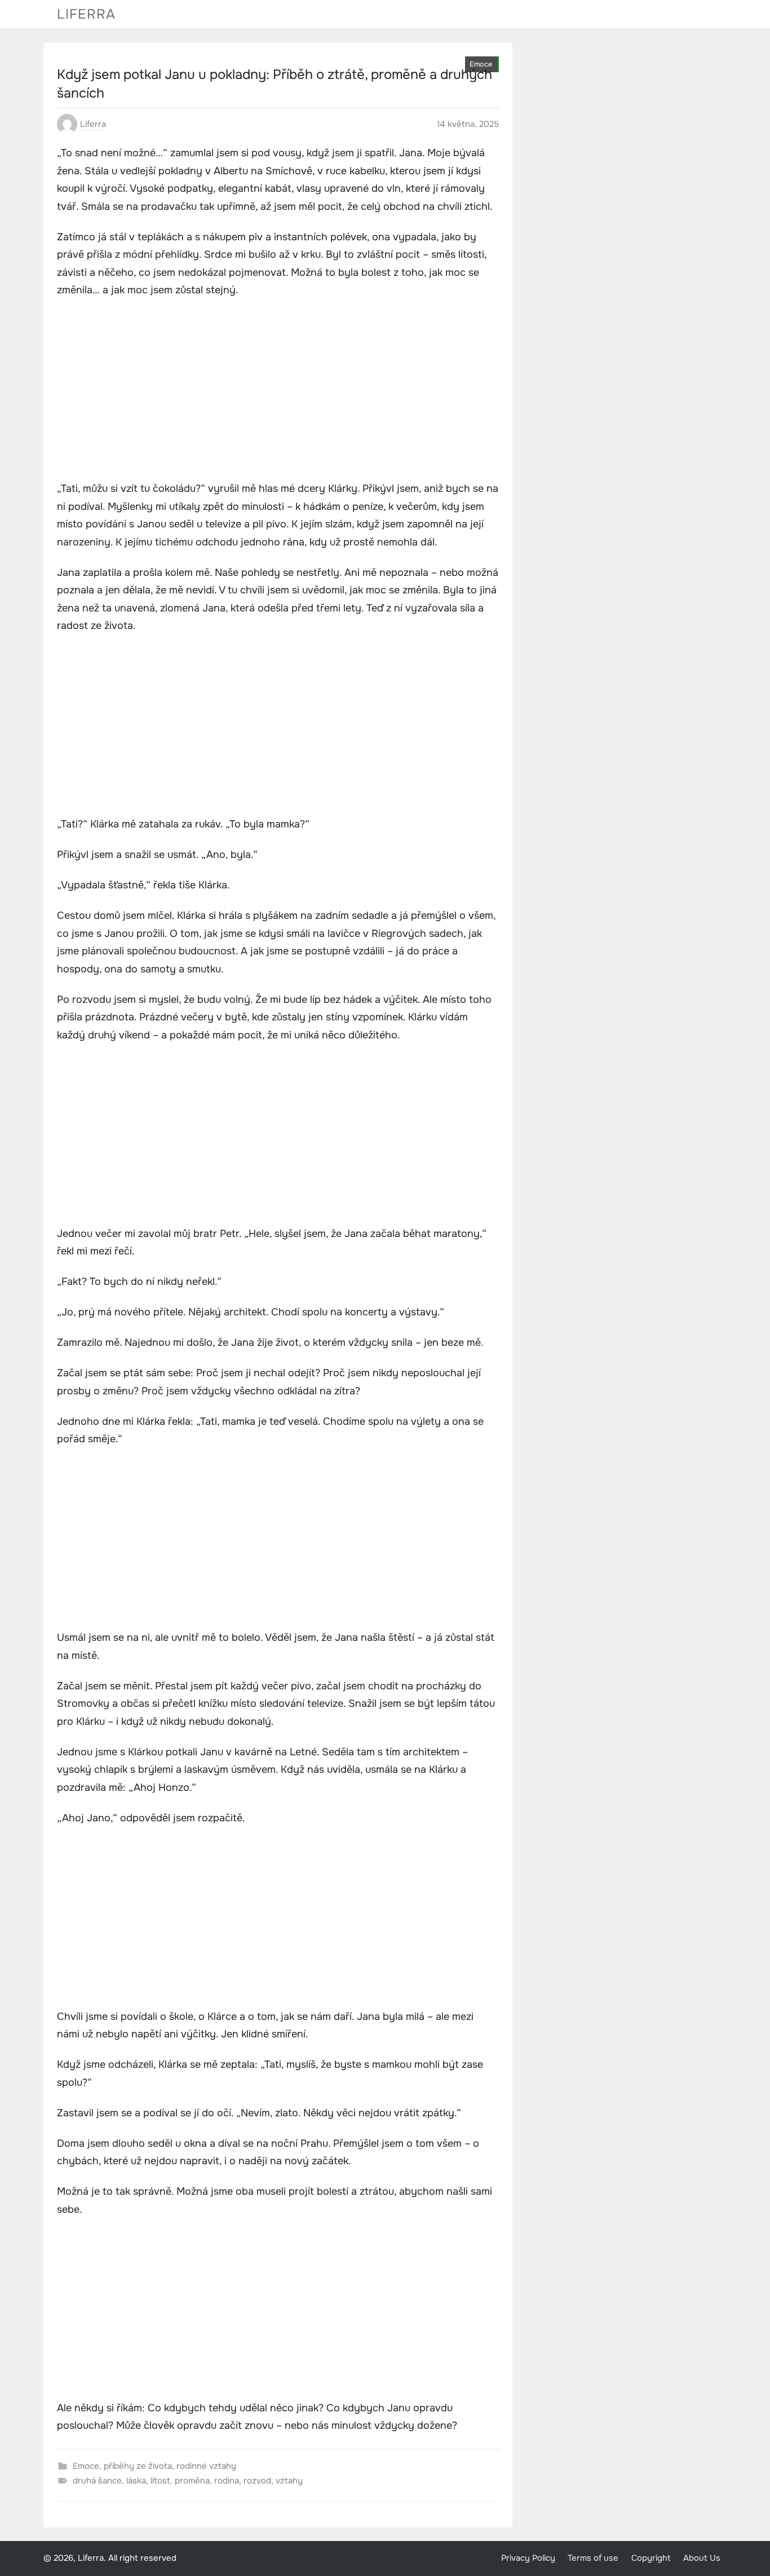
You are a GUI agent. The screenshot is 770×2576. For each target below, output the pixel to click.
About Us (702, 2558)
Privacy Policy (528, 2558)
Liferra (86, 14)
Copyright (651, 2558)
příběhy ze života (138, 2466)
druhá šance (97, 2481)
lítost (160, 2481)
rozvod (257, 2481)
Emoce (481, 64)
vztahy (289, 2481)
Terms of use (593, 2558)
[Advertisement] (278, 391)
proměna (192, 2481)
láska (136, 2481)
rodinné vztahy (206, 2466)
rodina (227, 2481)
